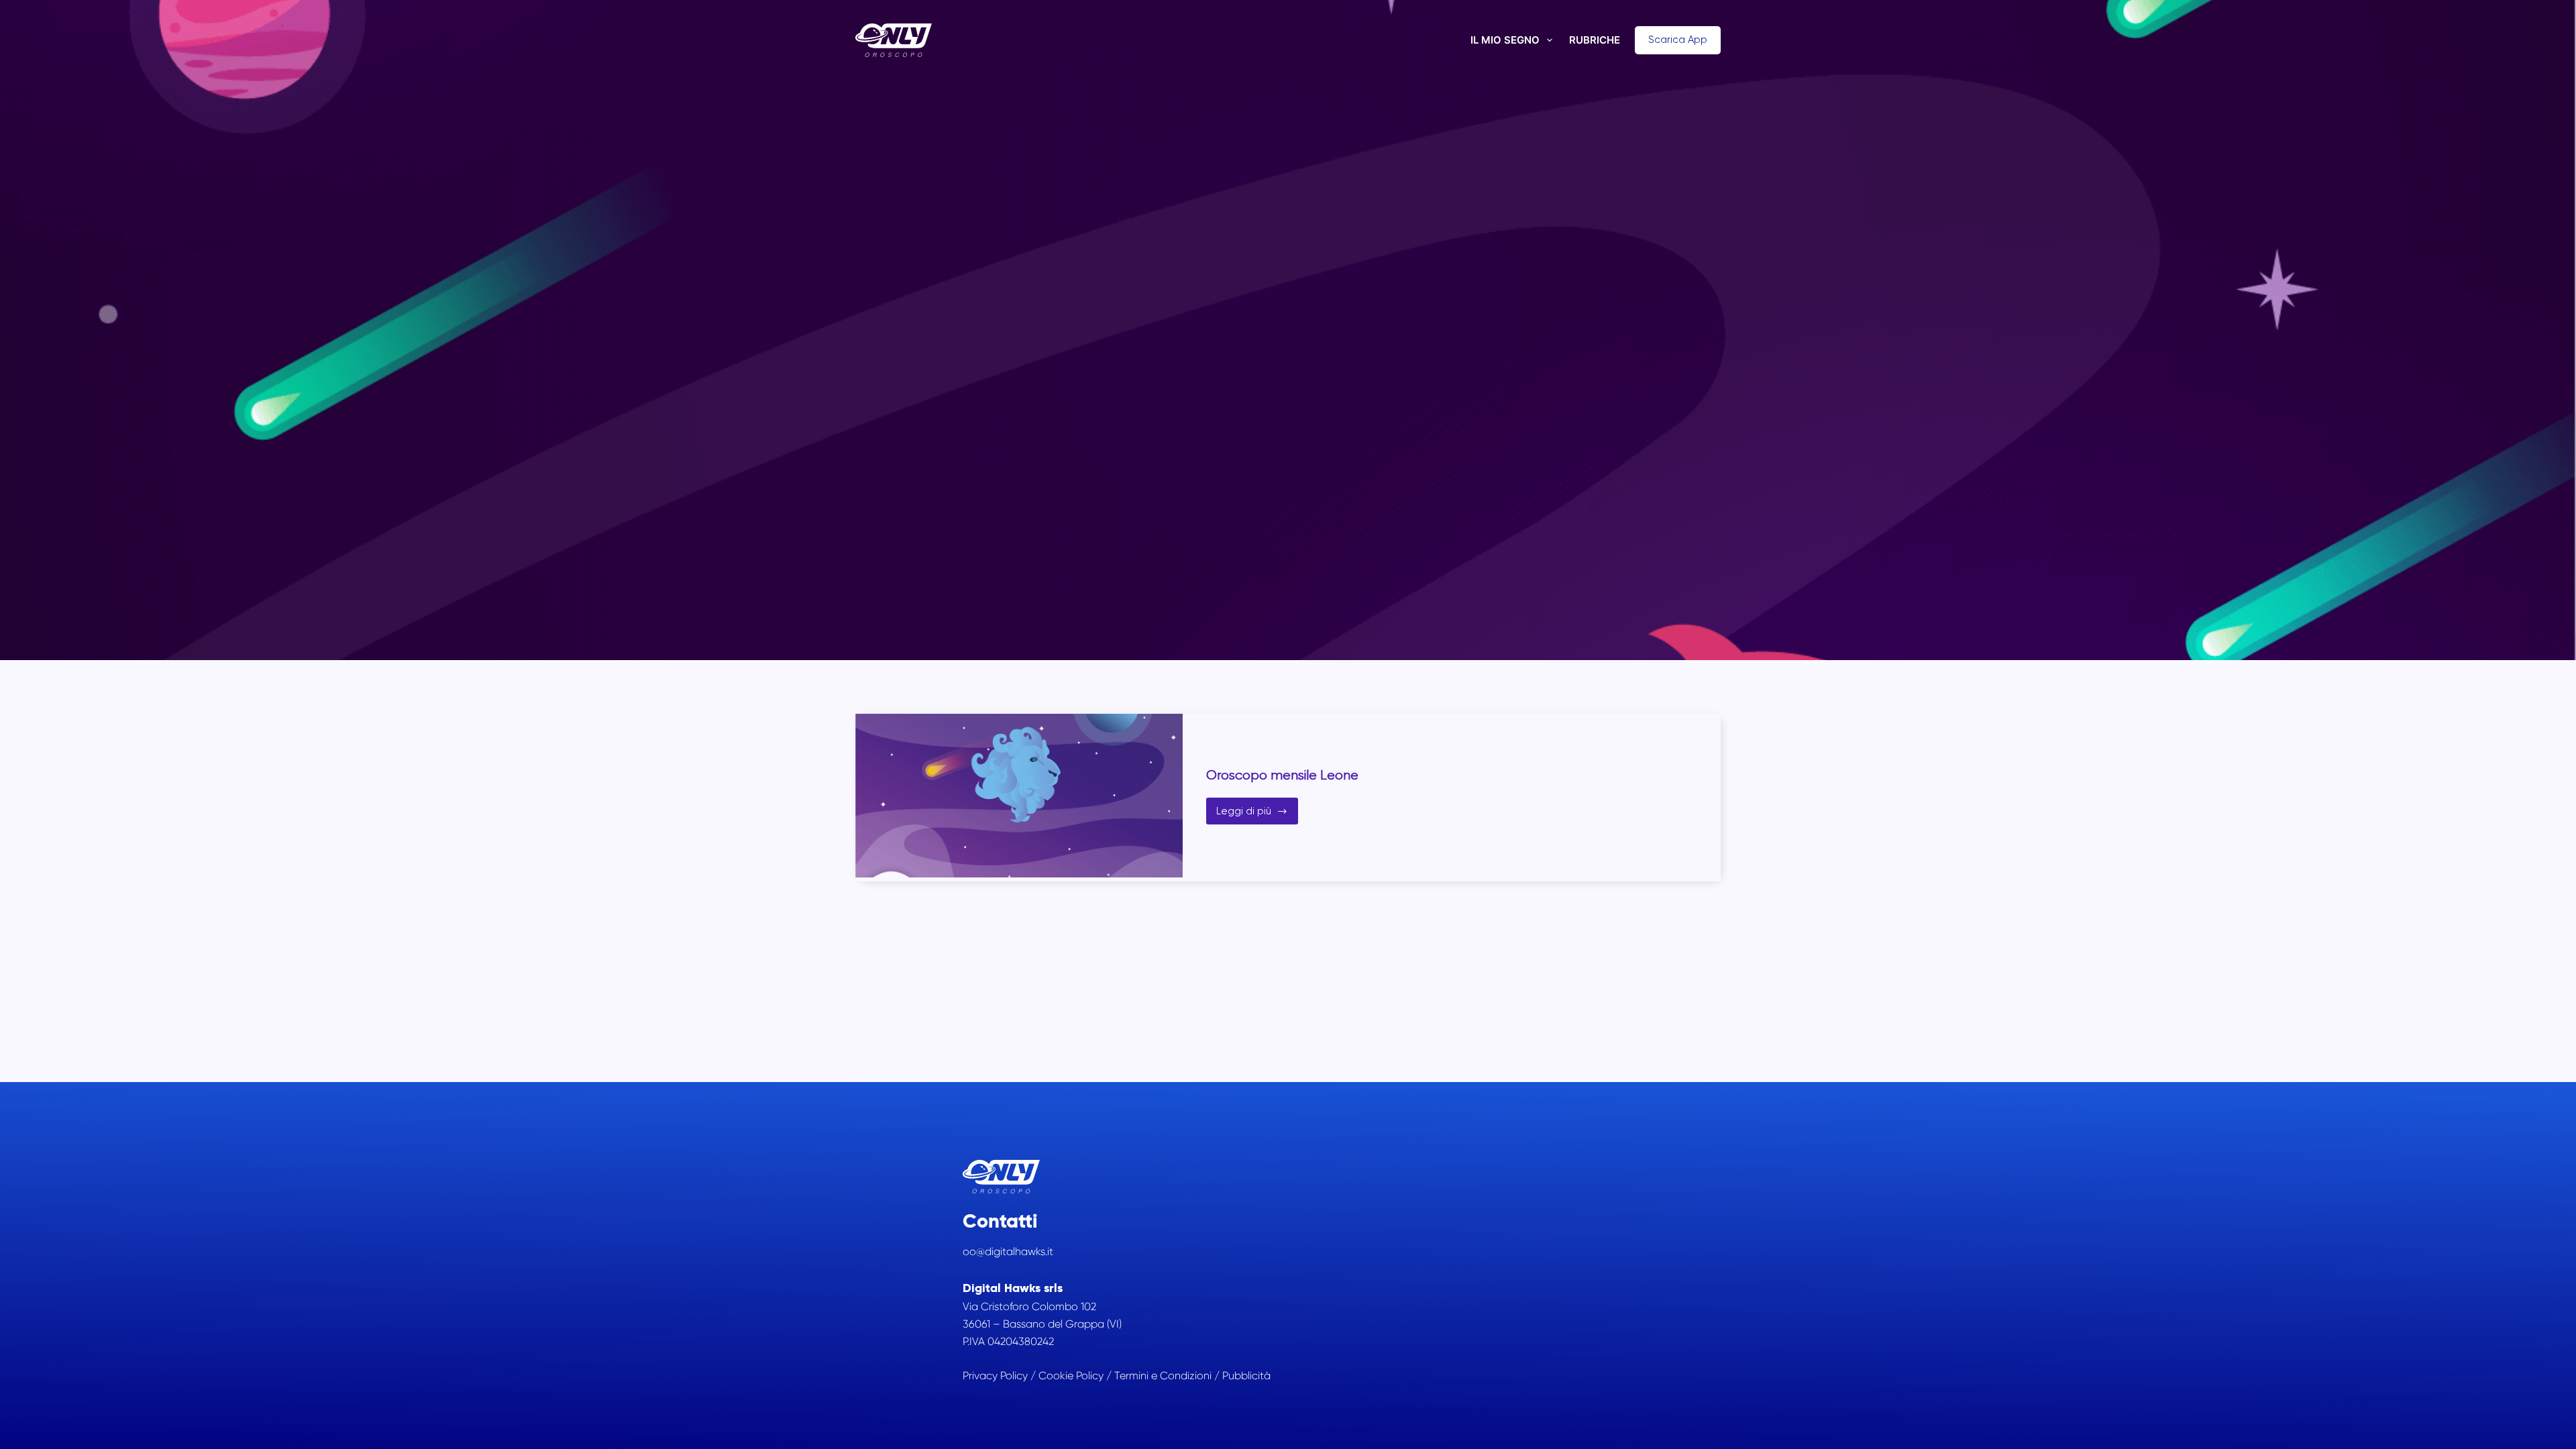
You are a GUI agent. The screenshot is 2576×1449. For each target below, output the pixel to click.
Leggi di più (1257, 815)
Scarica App (1678, 40)
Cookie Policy (1071, 1376)
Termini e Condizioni (1163, 1376)
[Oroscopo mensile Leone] (1019, 796)
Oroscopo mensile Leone (1282, 775)
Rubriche (1595, 40)
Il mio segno (1505, 40)
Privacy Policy (995, 1376)
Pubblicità (1246, 1376)
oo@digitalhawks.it (1008, 1251)
